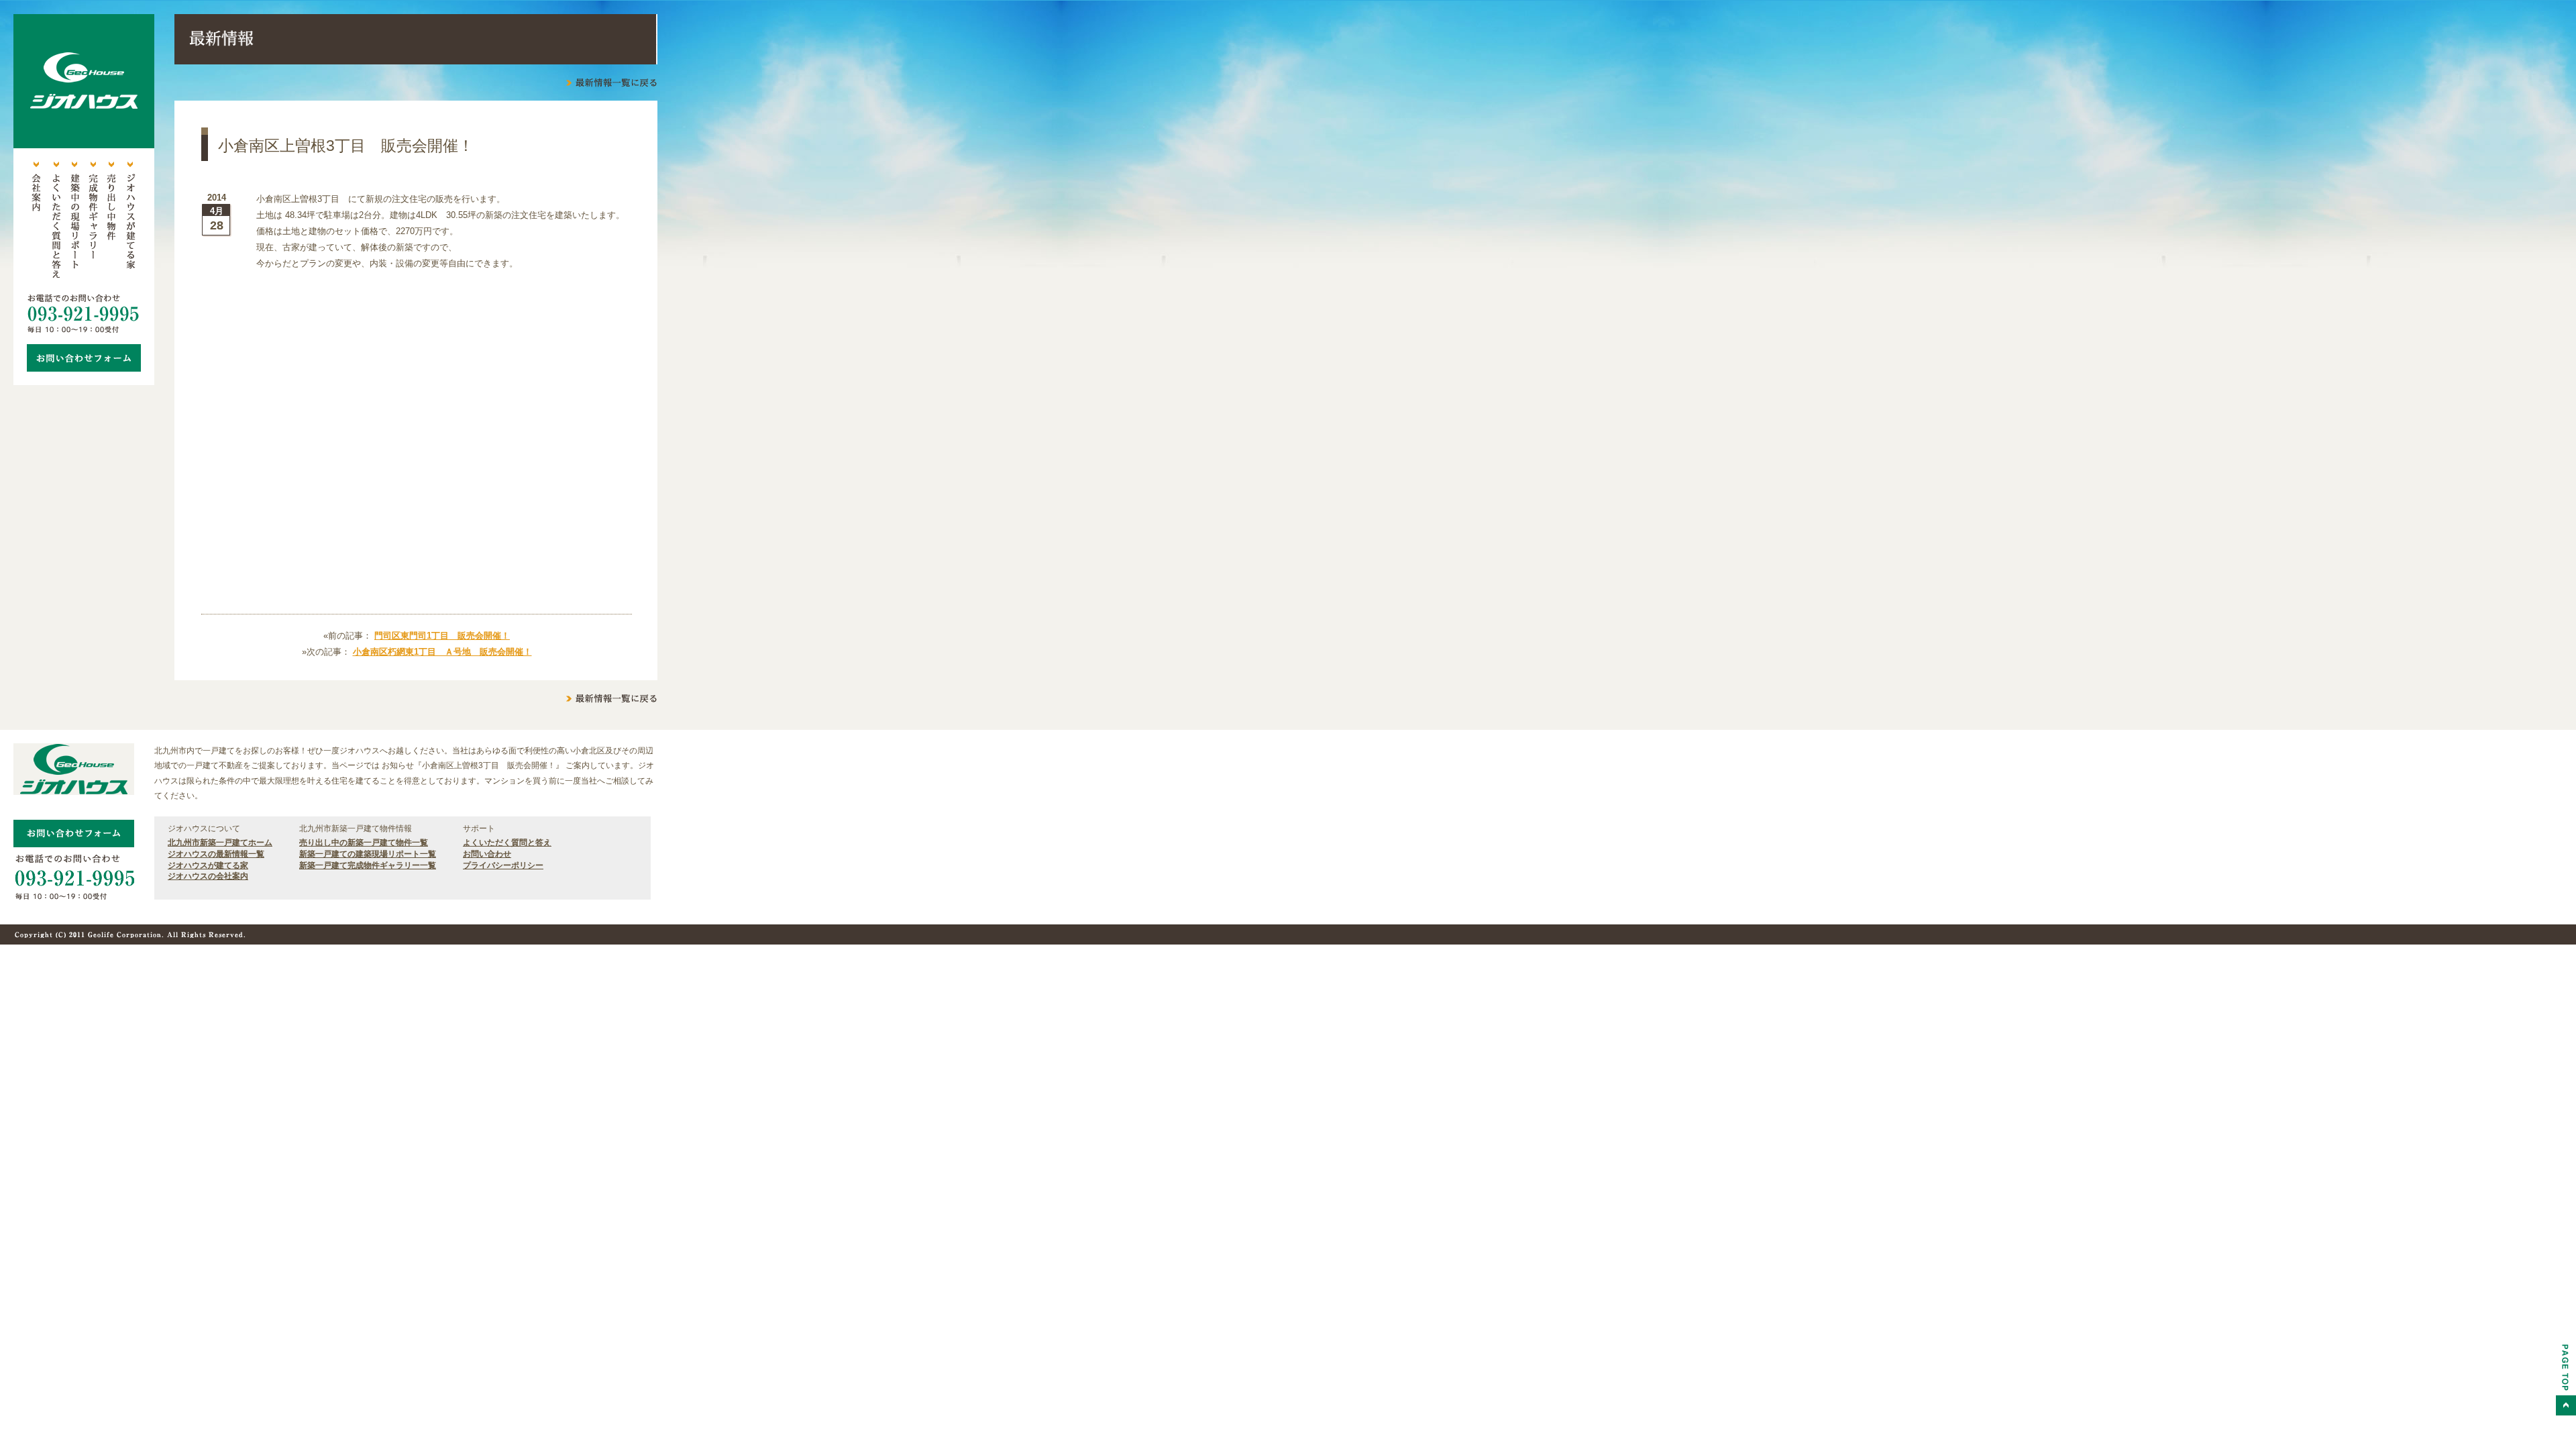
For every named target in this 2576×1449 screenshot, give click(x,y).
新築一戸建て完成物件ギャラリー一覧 (368, 865)
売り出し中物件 (111, 221)
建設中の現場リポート (74, 221)
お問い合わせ (487, 854)
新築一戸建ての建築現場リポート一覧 (368, 854)
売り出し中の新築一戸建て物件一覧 (364, 843)
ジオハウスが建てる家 (130, 221)
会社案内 (36, 221)
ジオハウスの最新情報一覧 (216, 854)
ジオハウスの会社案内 (208, 876)
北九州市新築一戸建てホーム (220, 843)
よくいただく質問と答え (55, 221)
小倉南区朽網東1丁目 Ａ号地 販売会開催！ (442, 652)
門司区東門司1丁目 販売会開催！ (442, 636)
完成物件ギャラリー (93, 221)
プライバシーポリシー (503, 865)
